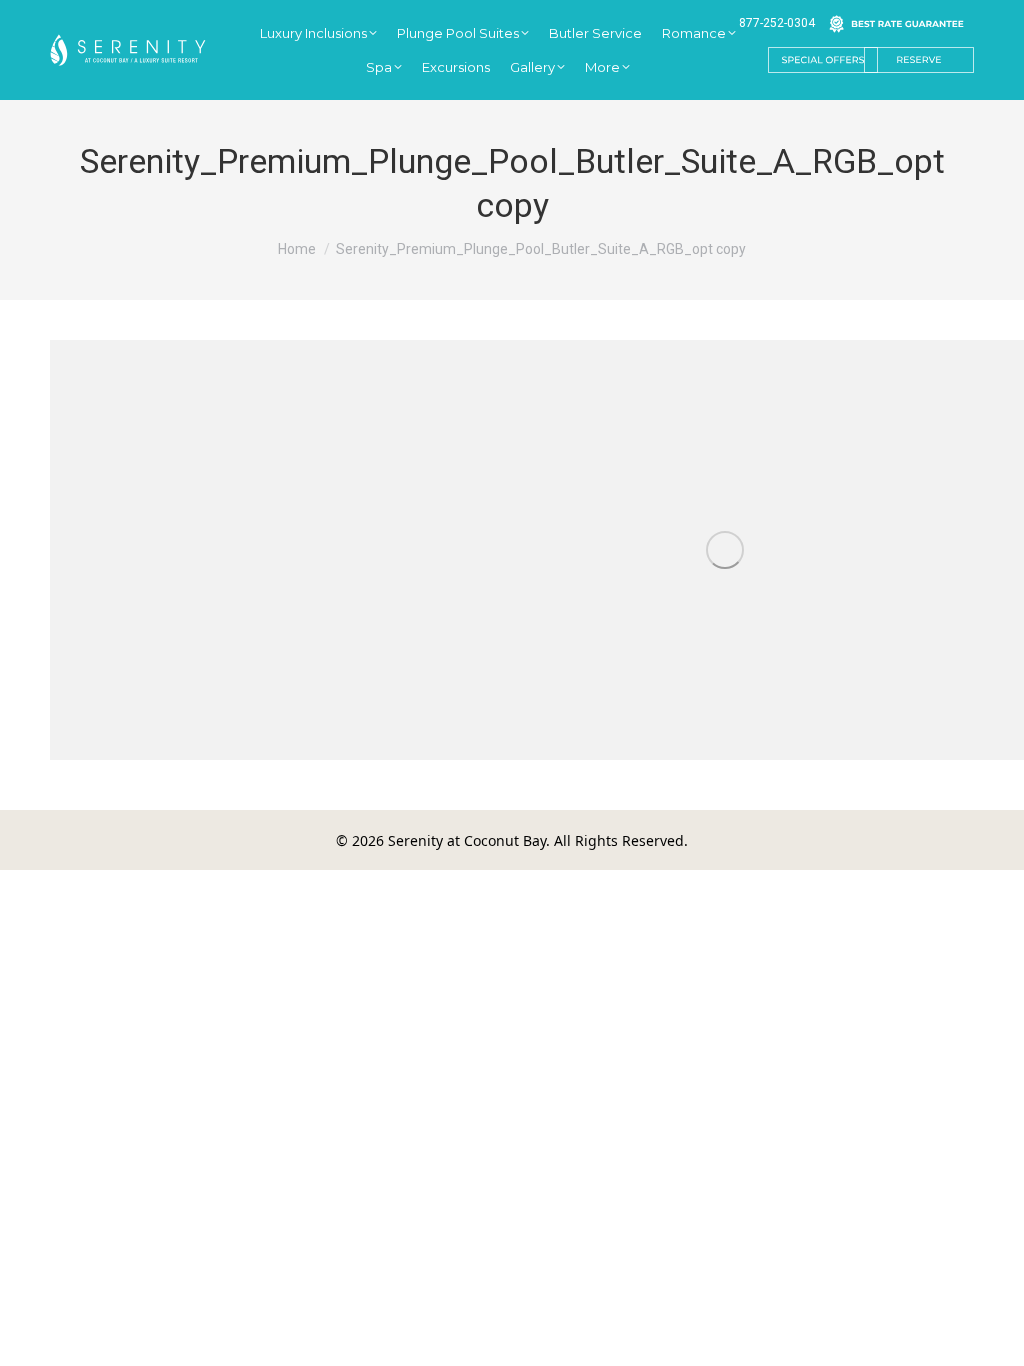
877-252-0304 (777, 23)
